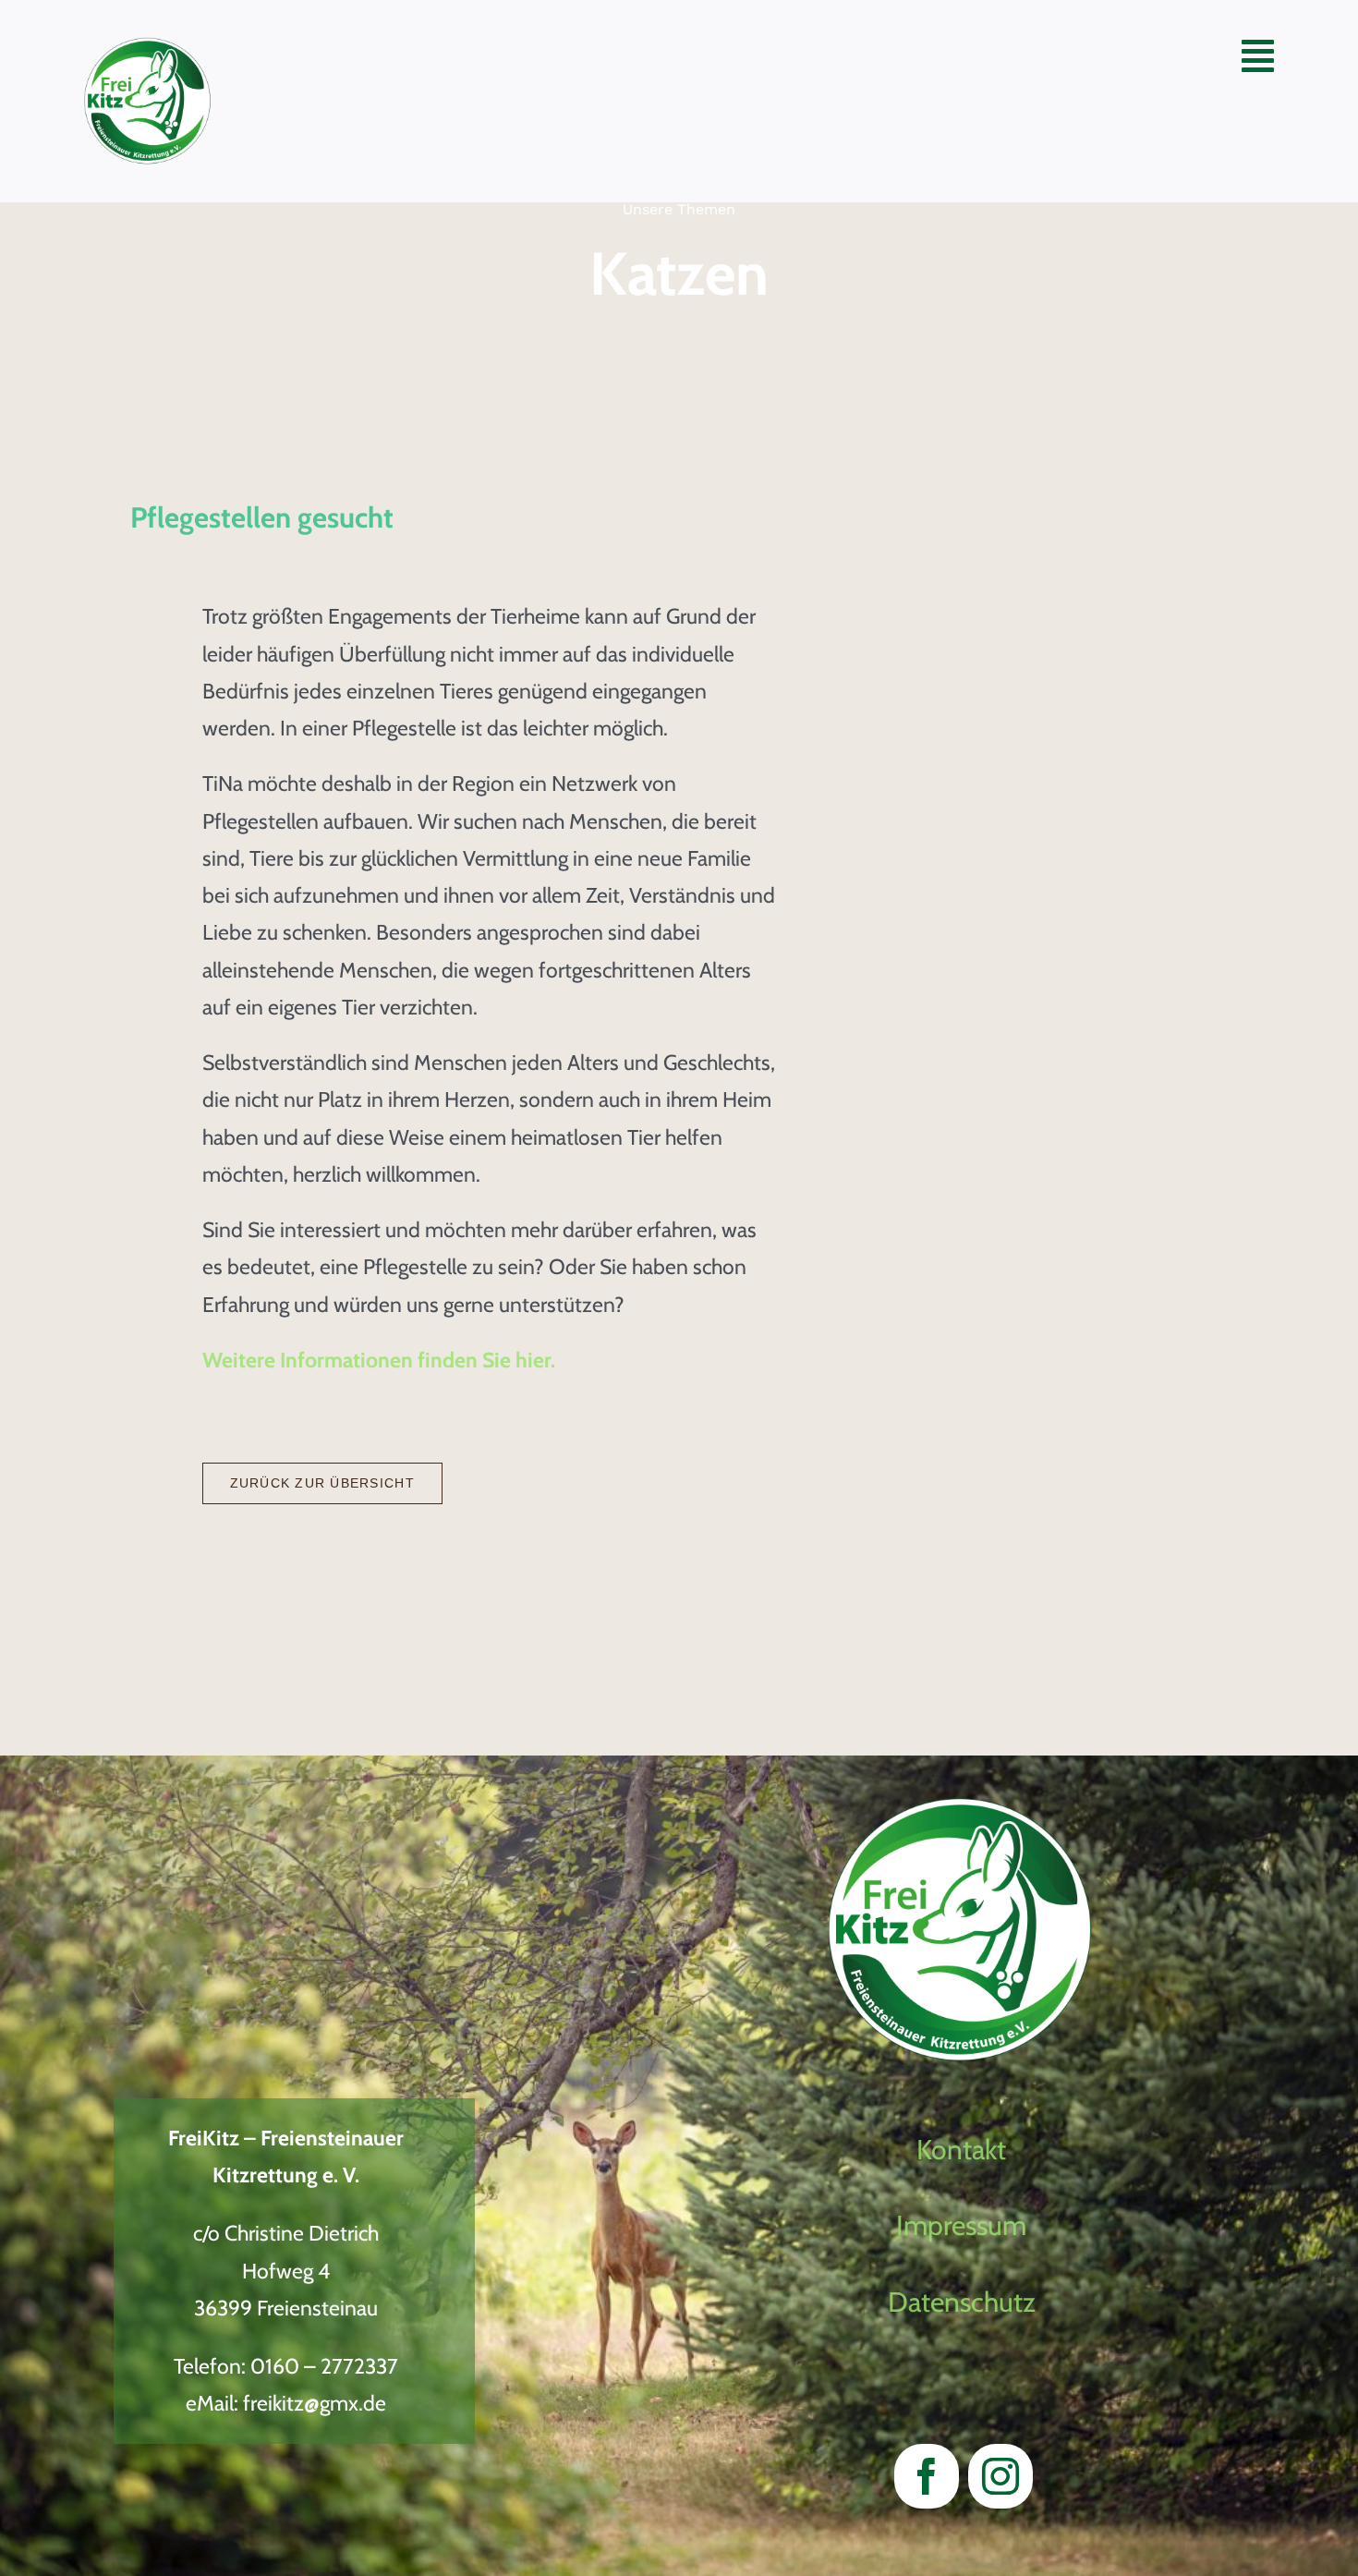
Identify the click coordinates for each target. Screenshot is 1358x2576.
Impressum (961, 2225)
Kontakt (961, 2150)
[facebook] (927, 2476)
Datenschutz (962, 2302)
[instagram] (1000, 2476)
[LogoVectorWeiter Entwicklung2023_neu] (148, 47)
